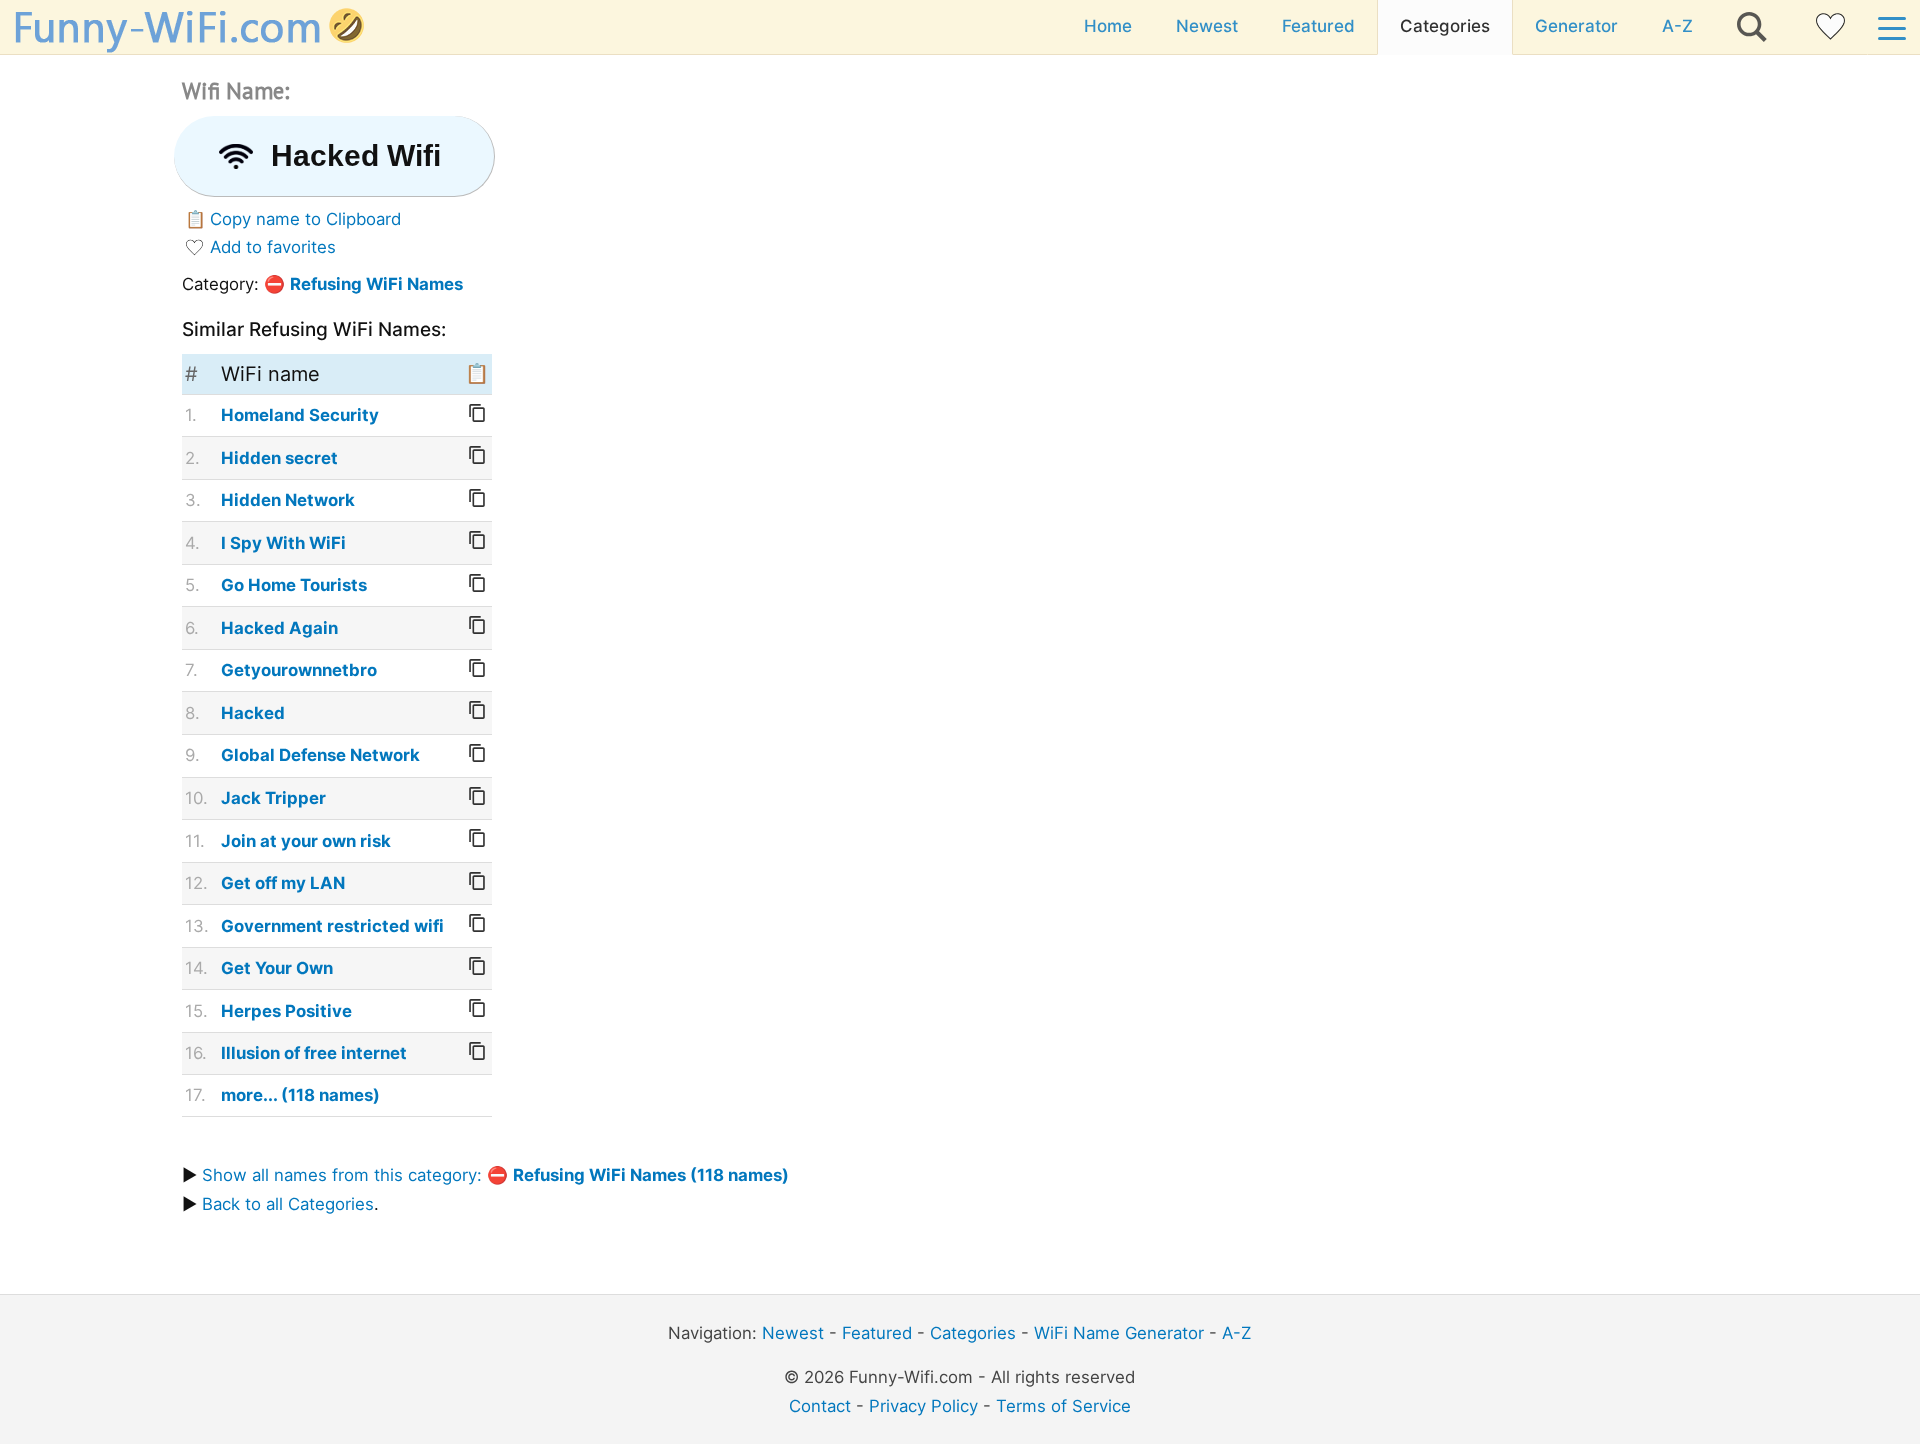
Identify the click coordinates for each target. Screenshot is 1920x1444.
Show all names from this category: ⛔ (495, 1175)
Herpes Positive (286, 1011)
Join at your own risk (306, 841)
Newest (1207, 26)
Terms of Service (1063, 1406)
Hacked (253, 713)
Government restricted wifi (332, 926)
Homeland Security (300, 415)
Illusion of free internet (314, 1053)
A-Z (1677, 26)
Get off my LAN (283, 883)
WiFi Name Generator (1119, 1333)
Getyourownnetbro (299, 670)
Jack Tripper (273, 798)
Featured (1318, 26)
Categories (1445, 26)
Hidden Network (288, 500)
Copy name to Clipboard (305, 219)
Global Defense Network (320, 755)
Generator (1576, 26)
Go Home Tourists (294, 585)
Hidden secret (279, 458)
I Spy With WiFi (283, 543)
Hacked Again (279, 628)
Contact (820, 1406)
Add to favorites (273, 247)
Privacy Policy (923, 1406)
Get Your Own (277, 968)
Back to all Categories (288, 1204)
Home (1108, 26)
